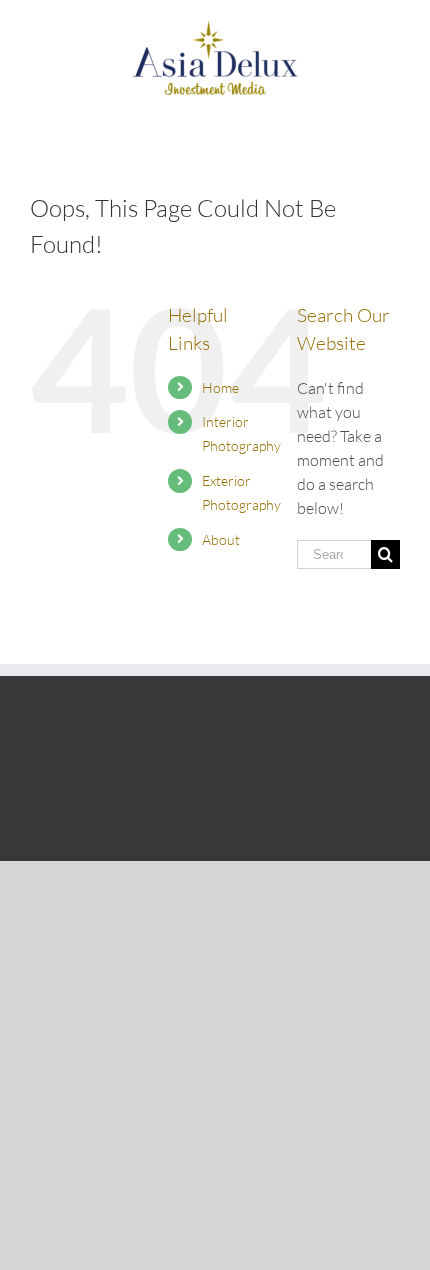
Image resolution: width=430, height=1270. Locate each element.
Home (220, 387)
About (221, 539)
